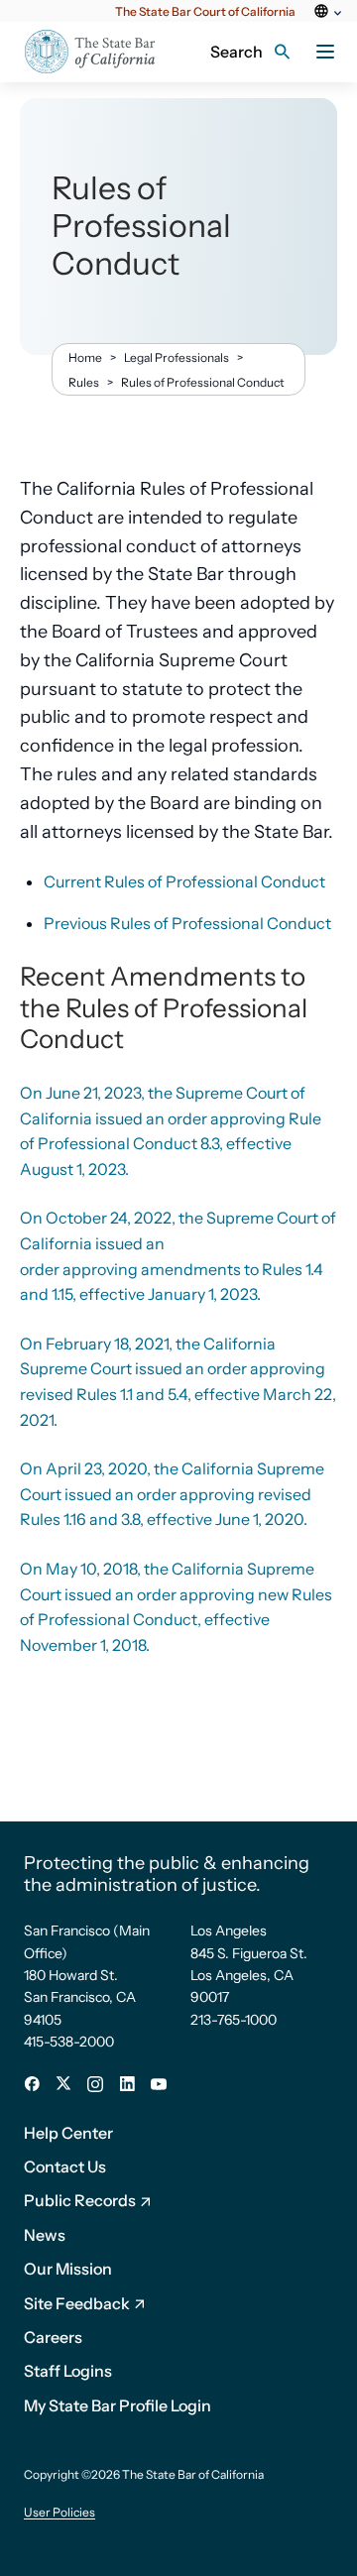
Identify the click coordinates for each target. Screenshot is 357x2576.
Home (85, 357)
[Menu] (325, 52)
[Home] (90, 52)
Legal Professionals (177, 357)
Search (237, 52)
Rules (84, 382)
